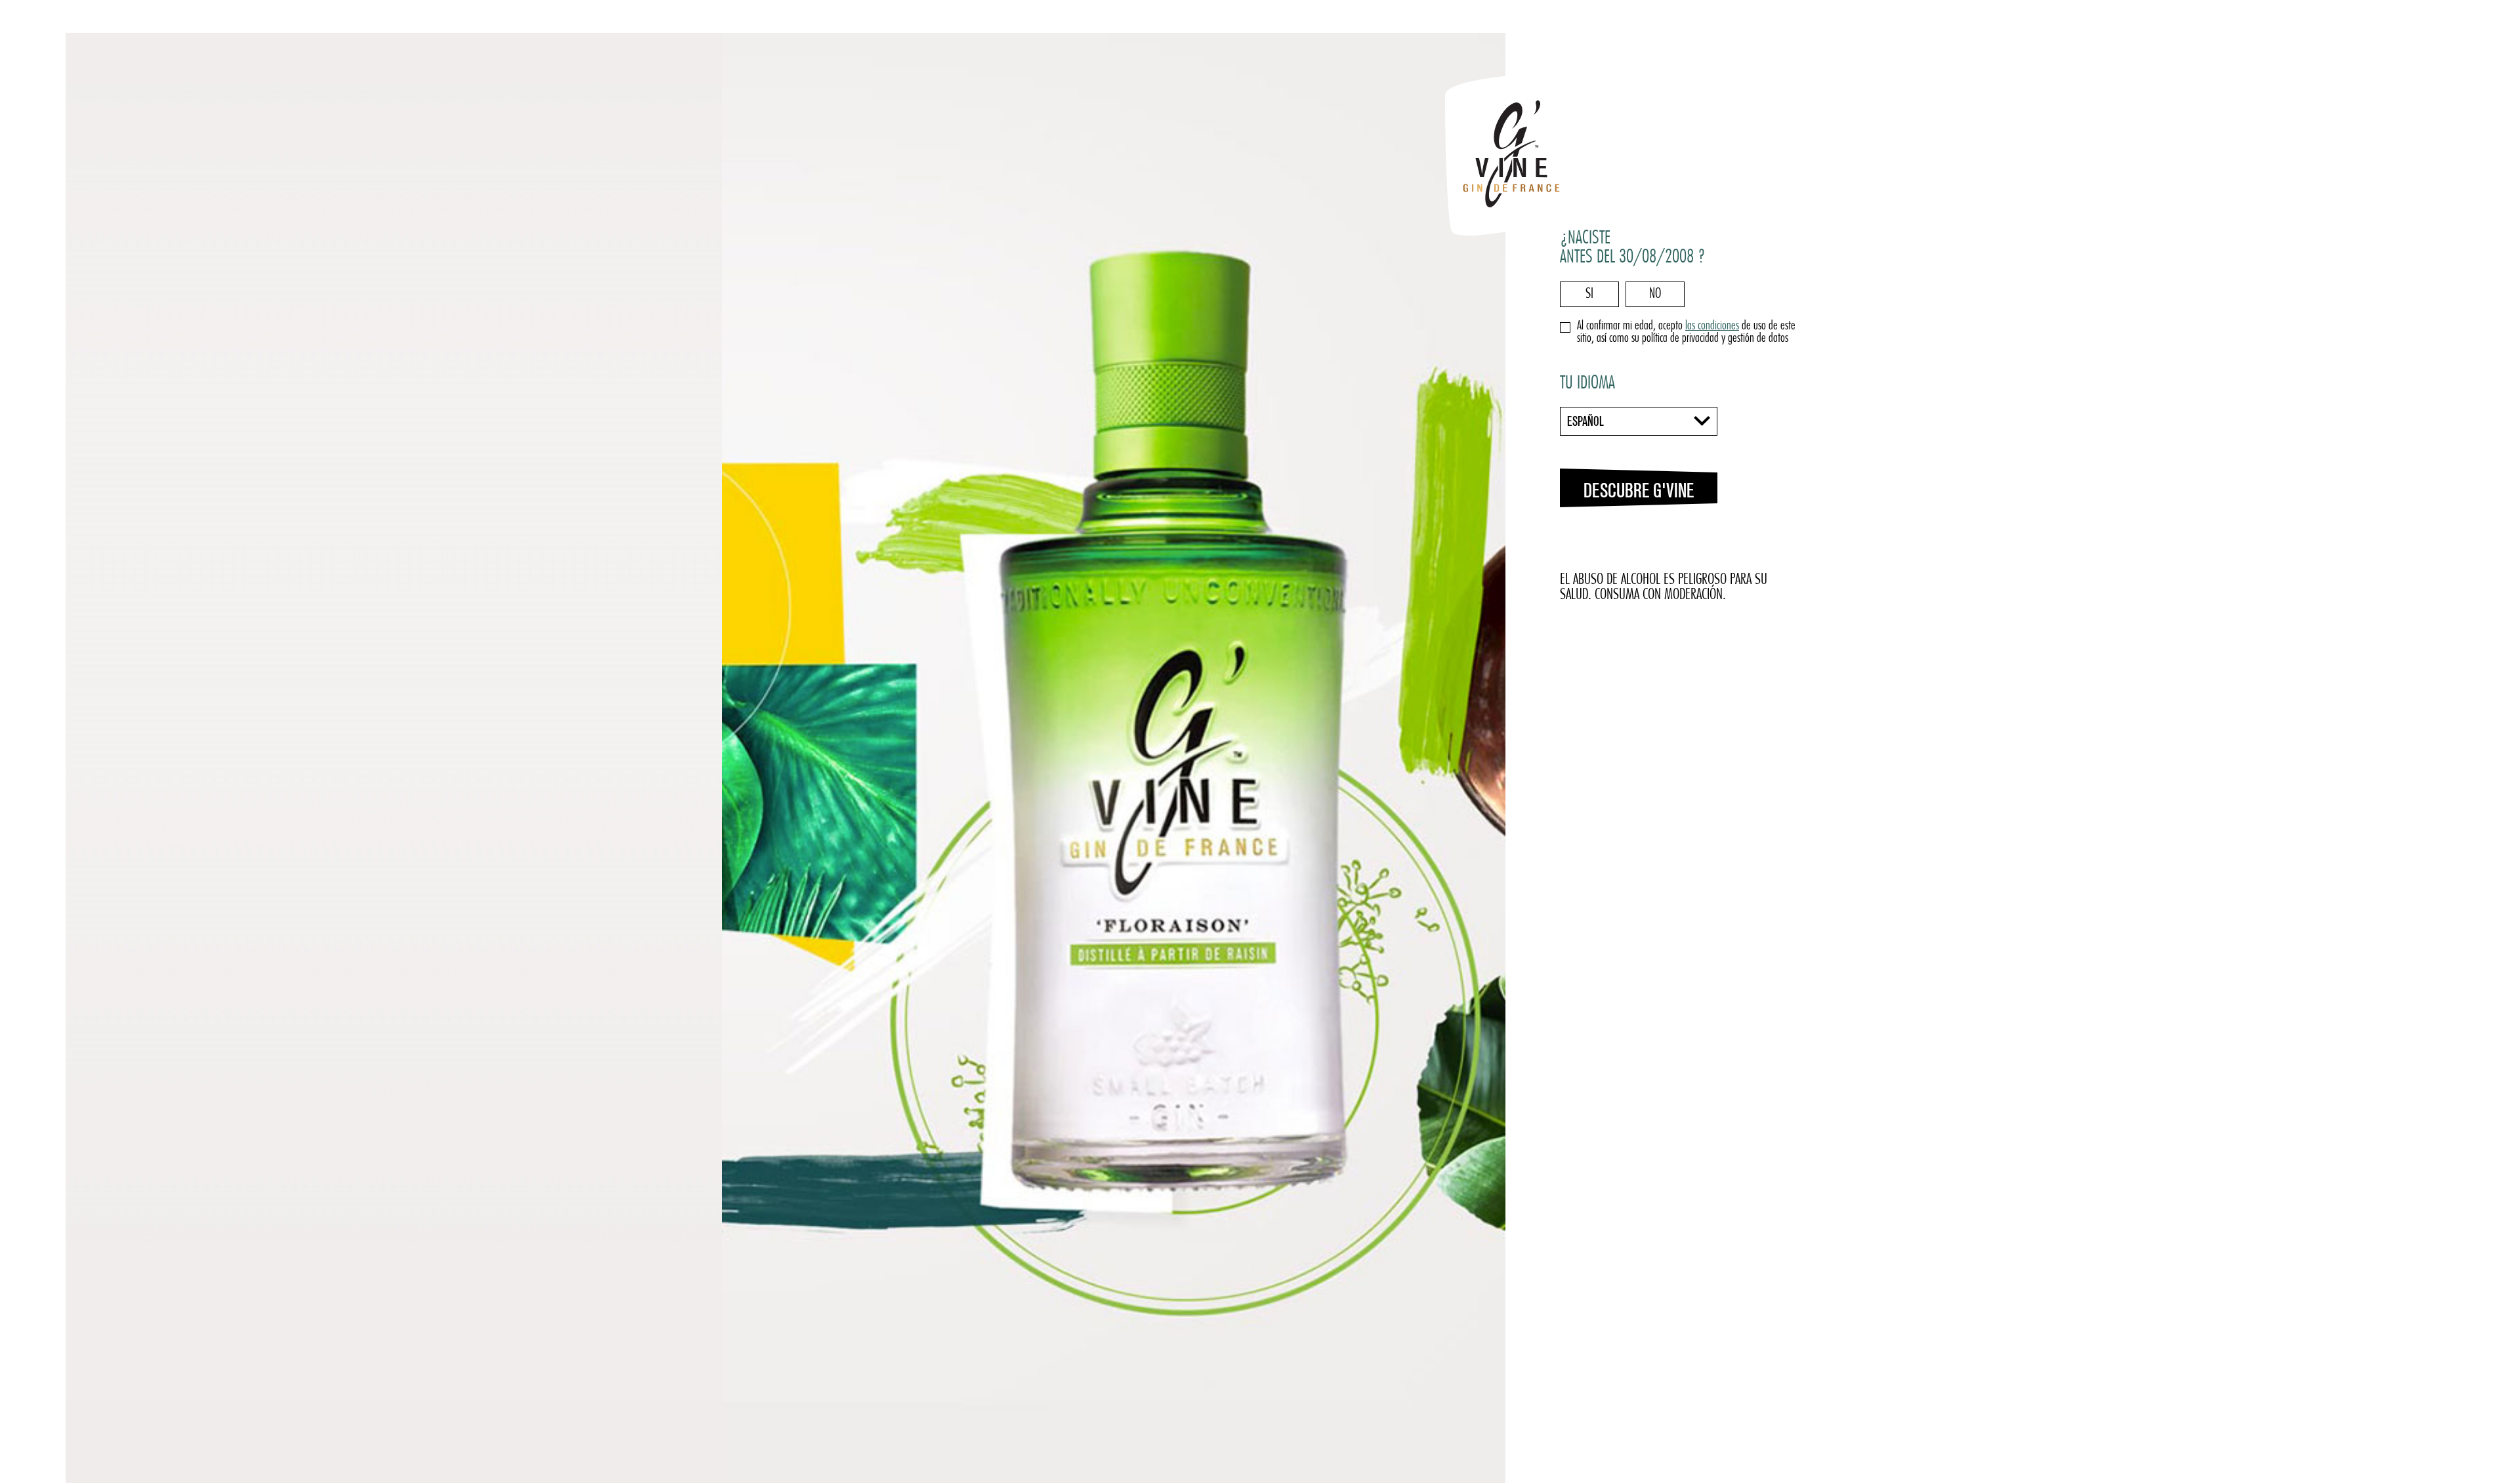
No (1655, 294)
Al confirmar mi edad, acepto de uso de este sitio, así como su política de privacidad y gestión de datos (1686, 333)
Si (1589, 294)
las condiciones (1712, 326)
